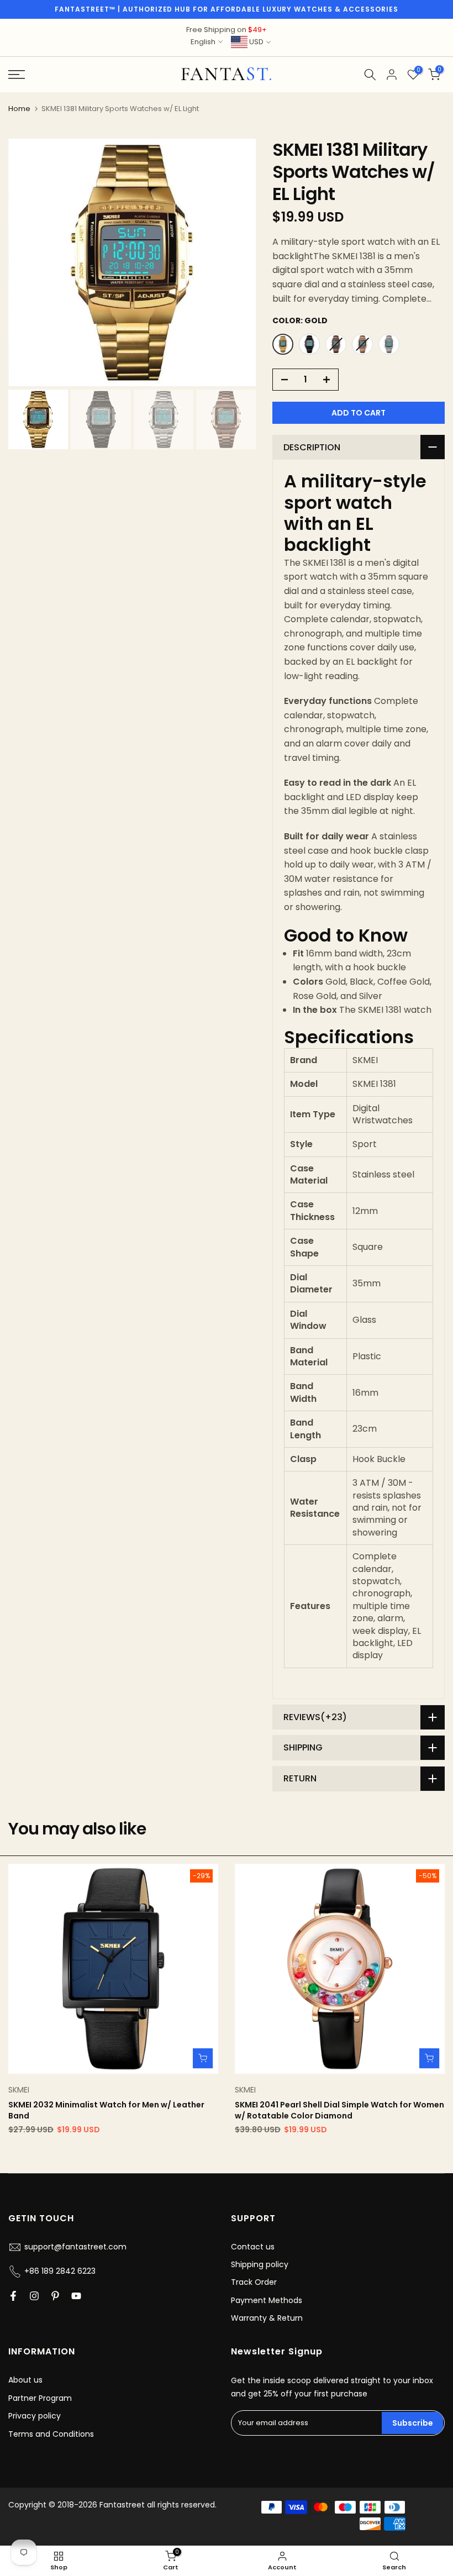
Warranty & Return (267, 2318)
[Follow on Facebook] (13, 2296)
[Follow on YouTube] (76, 2296)
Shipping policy (260, 2264)
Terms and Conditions (51, 2434)
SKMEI (19, 2090)
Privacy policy (35, 2416)
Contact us (253, 2247)
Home (19, 109)
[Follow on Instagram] (34, 2296)
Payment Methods (267, 2300)
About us (25, 2380)
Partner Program (40, 2398)
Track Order (254, 2282)
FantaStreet (227, 75)
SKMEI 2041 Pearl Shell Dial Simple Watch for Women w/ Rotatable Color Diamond (339, 2110)
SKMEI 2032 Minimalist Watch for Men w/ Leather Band (106, 2110)
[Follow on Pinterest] (55, 2296)
